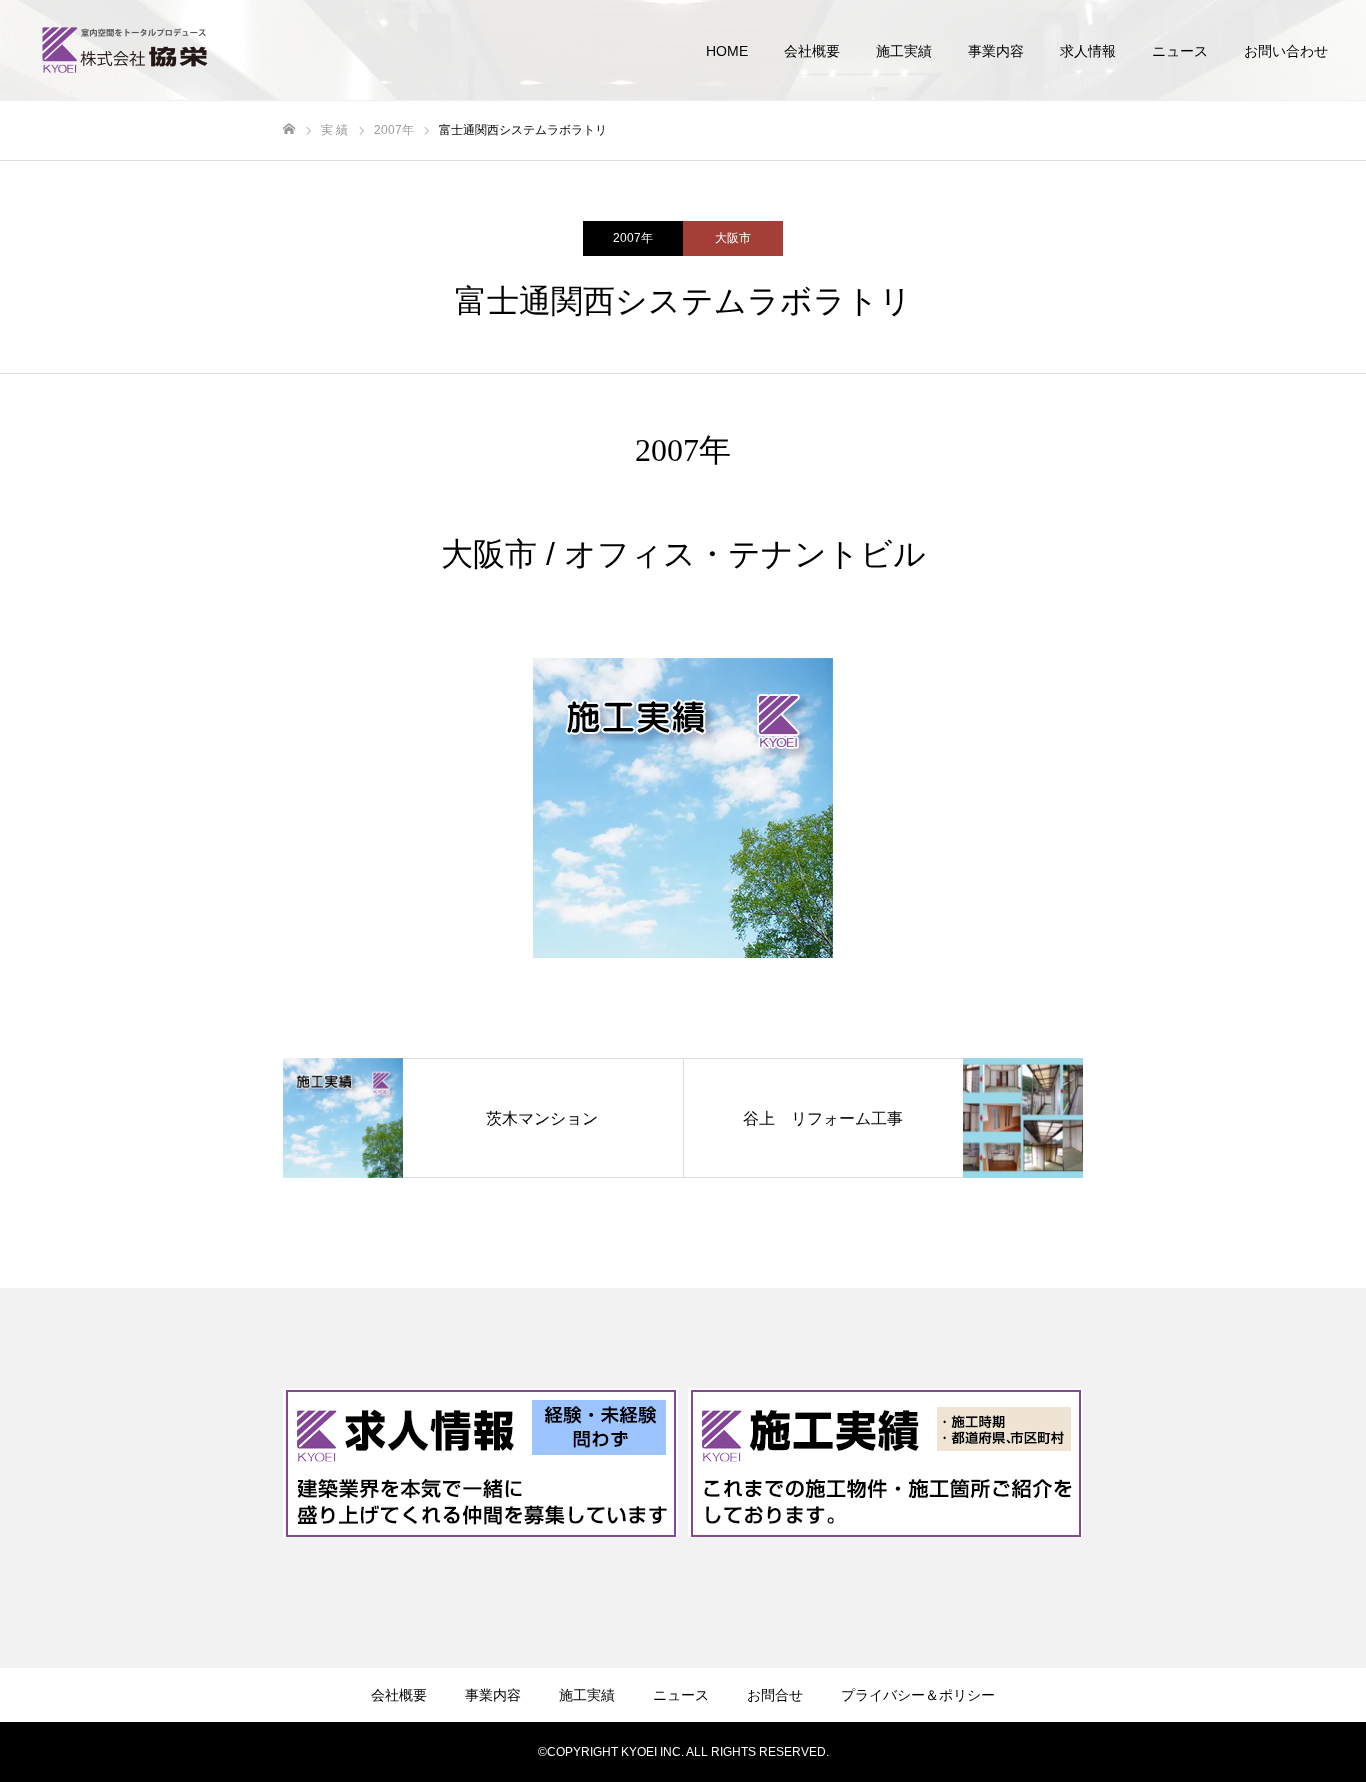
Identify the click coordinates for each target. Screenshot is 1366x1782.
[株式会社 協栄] (125, 50)
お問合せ (775, 1695)
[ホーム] (289, 129)
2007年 (633, 238)
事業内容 (996, 51)
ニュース (1180, 51)
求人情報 (1088, 51)
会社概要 (812, 51)
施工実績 (904, 51)
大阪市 (733, 238)
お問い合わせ (1286, 51)
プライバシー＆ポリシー (918, 1695)
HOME (727, 51)
